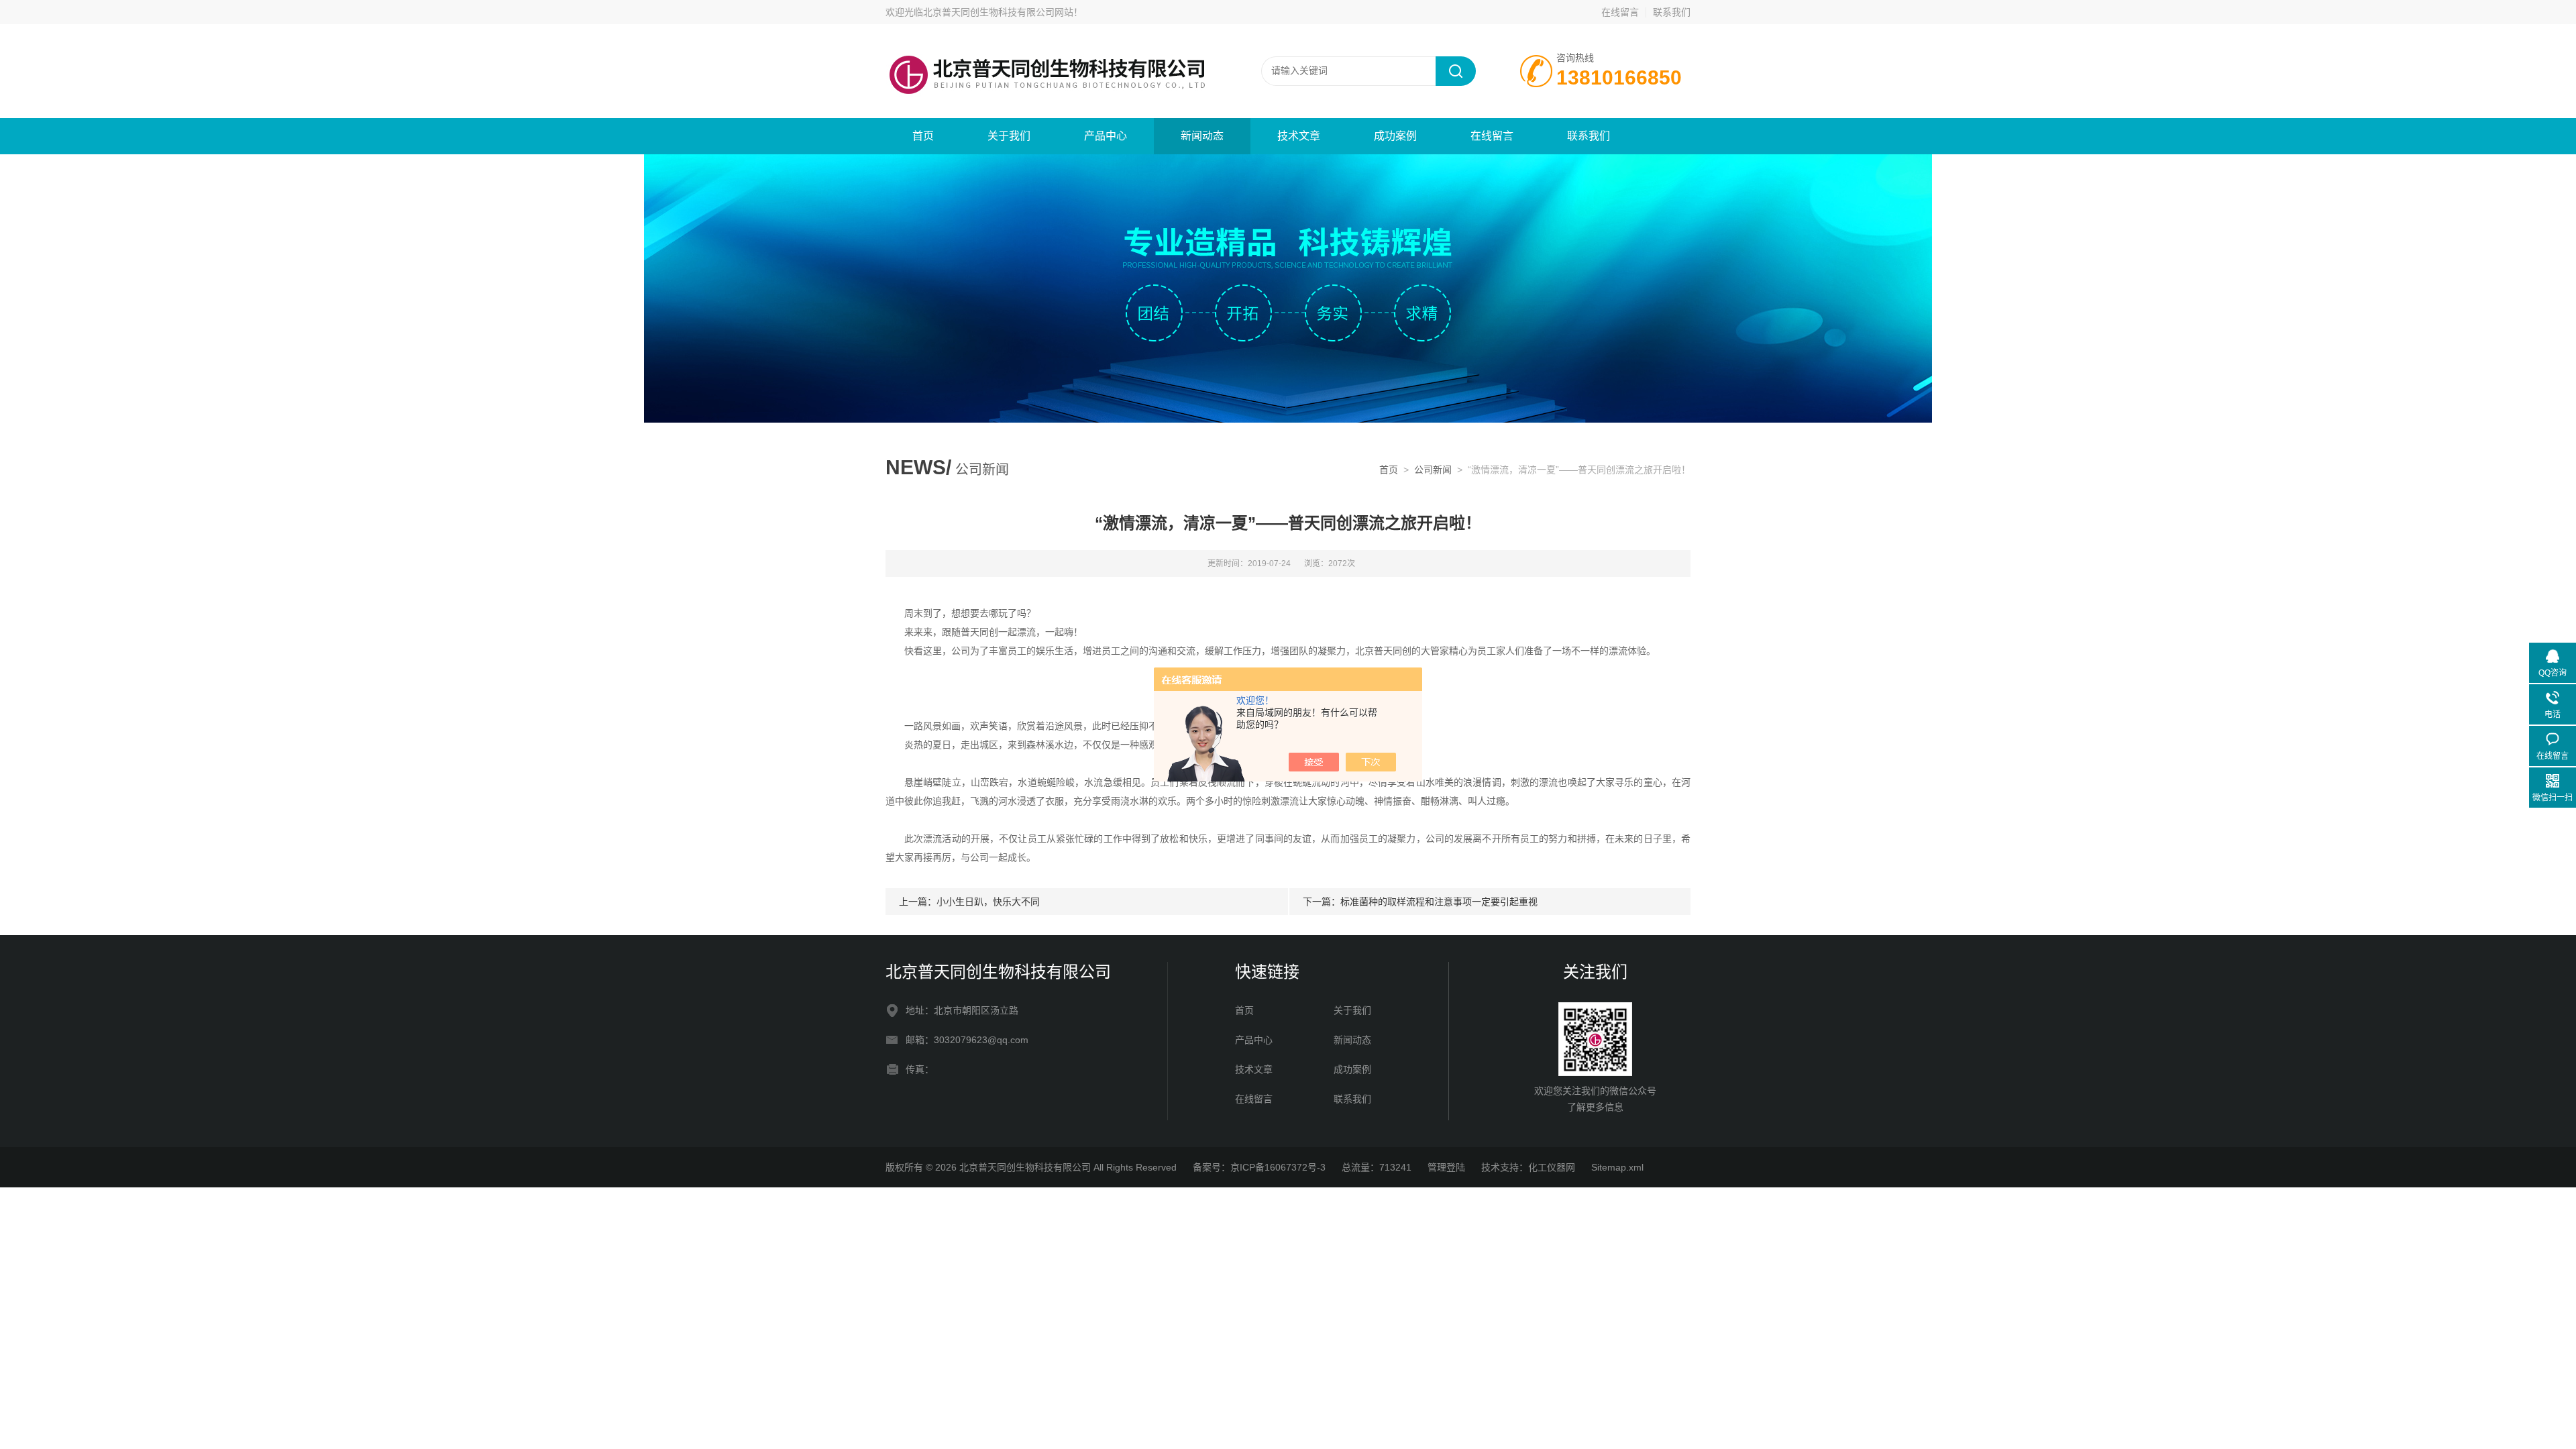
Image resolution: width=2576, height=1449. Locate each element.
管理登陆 (1446, 1167)
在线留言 (1620, 12)
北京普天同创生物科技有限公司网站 (998, 12)
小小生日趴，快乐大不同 (988, 902)
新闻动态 (1202, 136)
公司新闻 (1433, 470)
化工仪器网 (1552, 1167)
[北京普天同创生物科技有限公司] (1046, 70)
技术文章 (1299, 136)
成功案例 (1395, 136)
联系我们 (1672, 12)
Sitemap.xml (1617, 1167)
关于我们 (1009, 136)
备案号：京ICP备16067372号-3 (1259, 1167)
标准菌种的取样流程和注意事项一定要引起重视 (1439, 902)
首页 (923, 136)
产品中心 (1106, 136)
